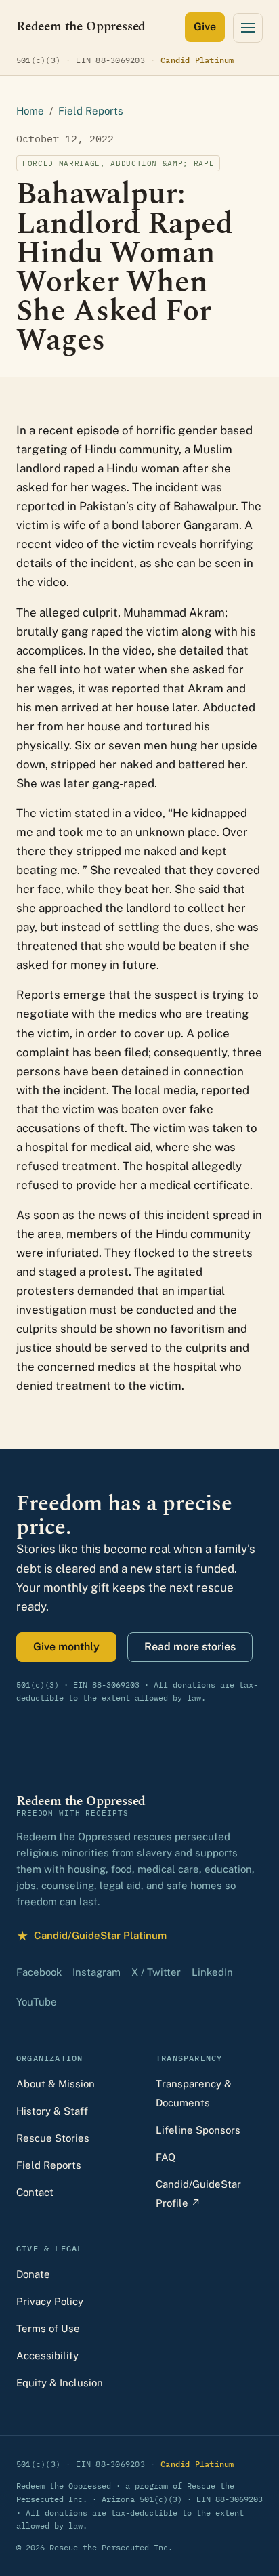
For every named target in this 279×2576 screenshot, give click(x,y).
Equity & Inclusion (60, 2383)
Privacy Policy (50, 2301)
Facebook (39, 1972)
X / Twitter (156, 1972)
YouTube (37, 2002)
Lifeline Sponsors (198, 2130)
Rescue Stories (53, 2138)
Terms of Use (48, 2328)
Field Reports (91, 111)
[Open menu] (248, 28)
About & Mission (56, 2084)
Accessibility (47, 2355)
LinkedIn (212, 1972)
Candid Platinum (197, 60)
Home (30, 111)
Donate (33, 2274)
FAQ (166, 2157)
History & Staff (52, 2111)
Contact (35, 2192)
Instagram (96, 1972)
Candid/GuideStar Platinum (91, 1937)
